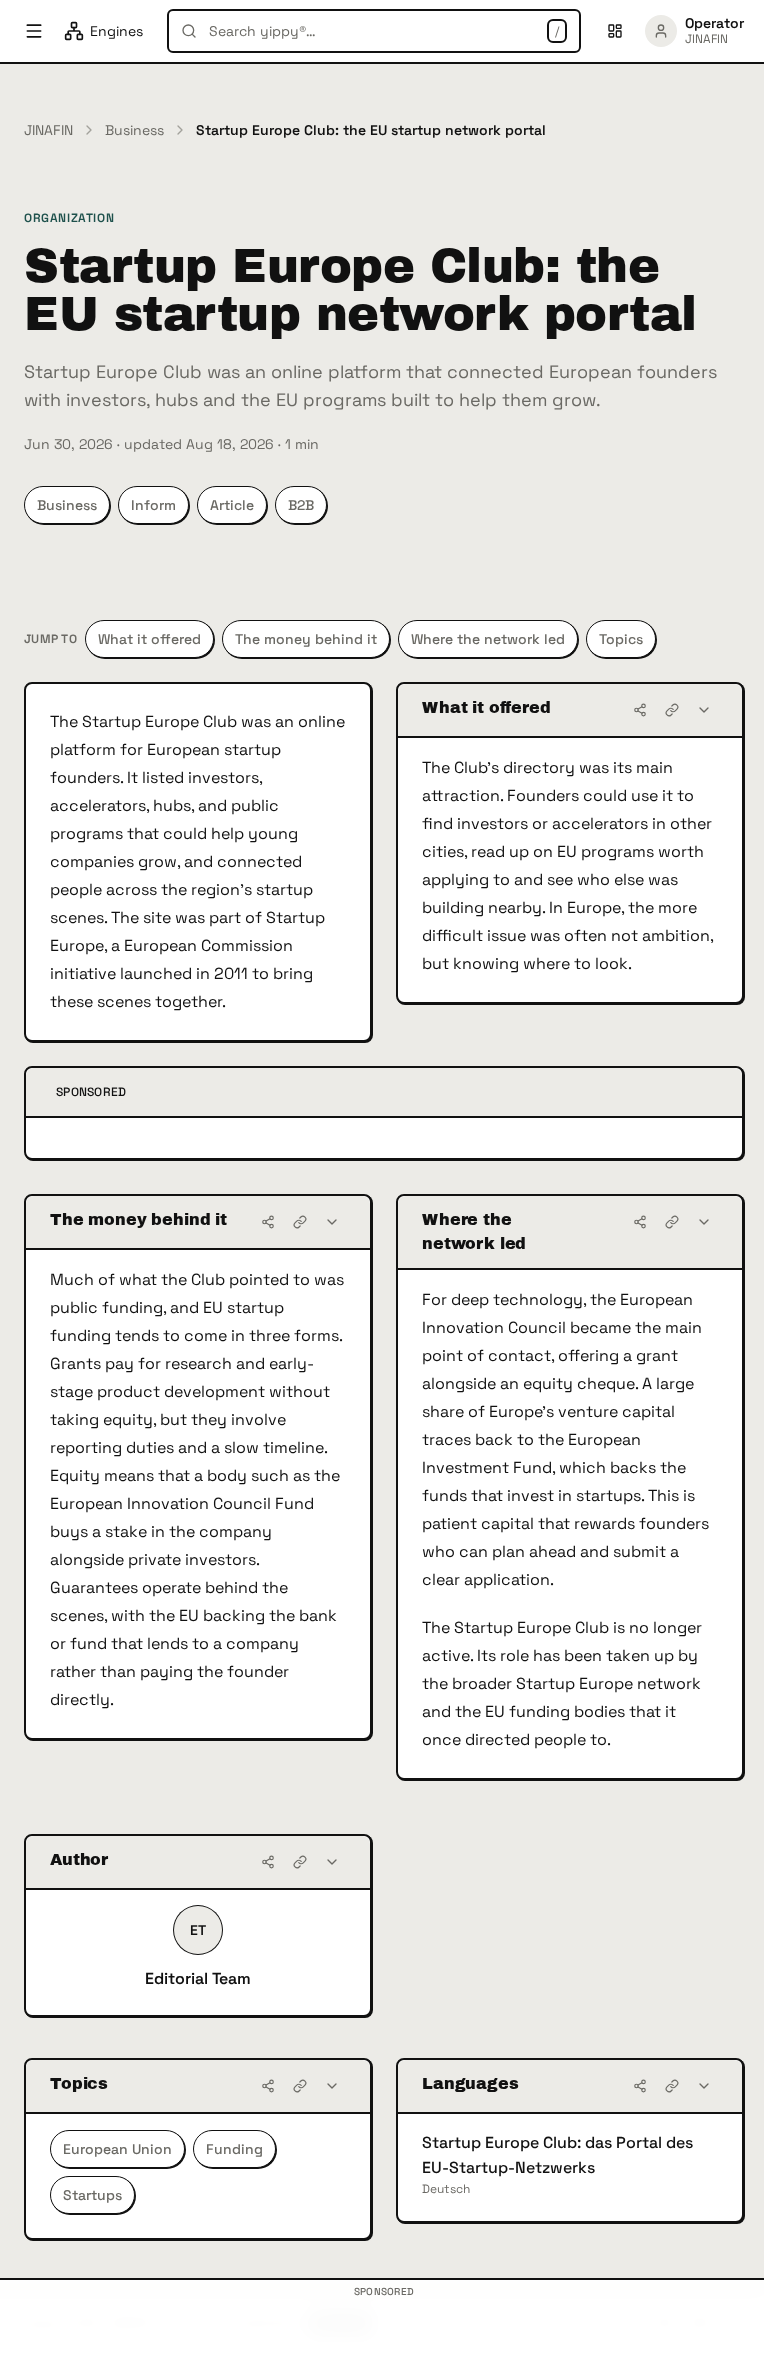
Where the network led (488, 639)
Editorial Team (198, 1978)
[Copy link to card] (672, 710)
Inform (153, 505)
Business (134, 130)
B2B (301, 505)
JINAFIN (48, 130)
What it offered (149, 639)
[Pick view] (615, 31)
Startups (92, 2195)
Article (232, 505)
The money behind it (306, 639)
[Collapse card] (704, 710)
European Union (117, 2149)
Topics (621, 639)
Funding (234, 2149)
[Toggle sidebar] (34, 31)
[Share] (640, 710)
